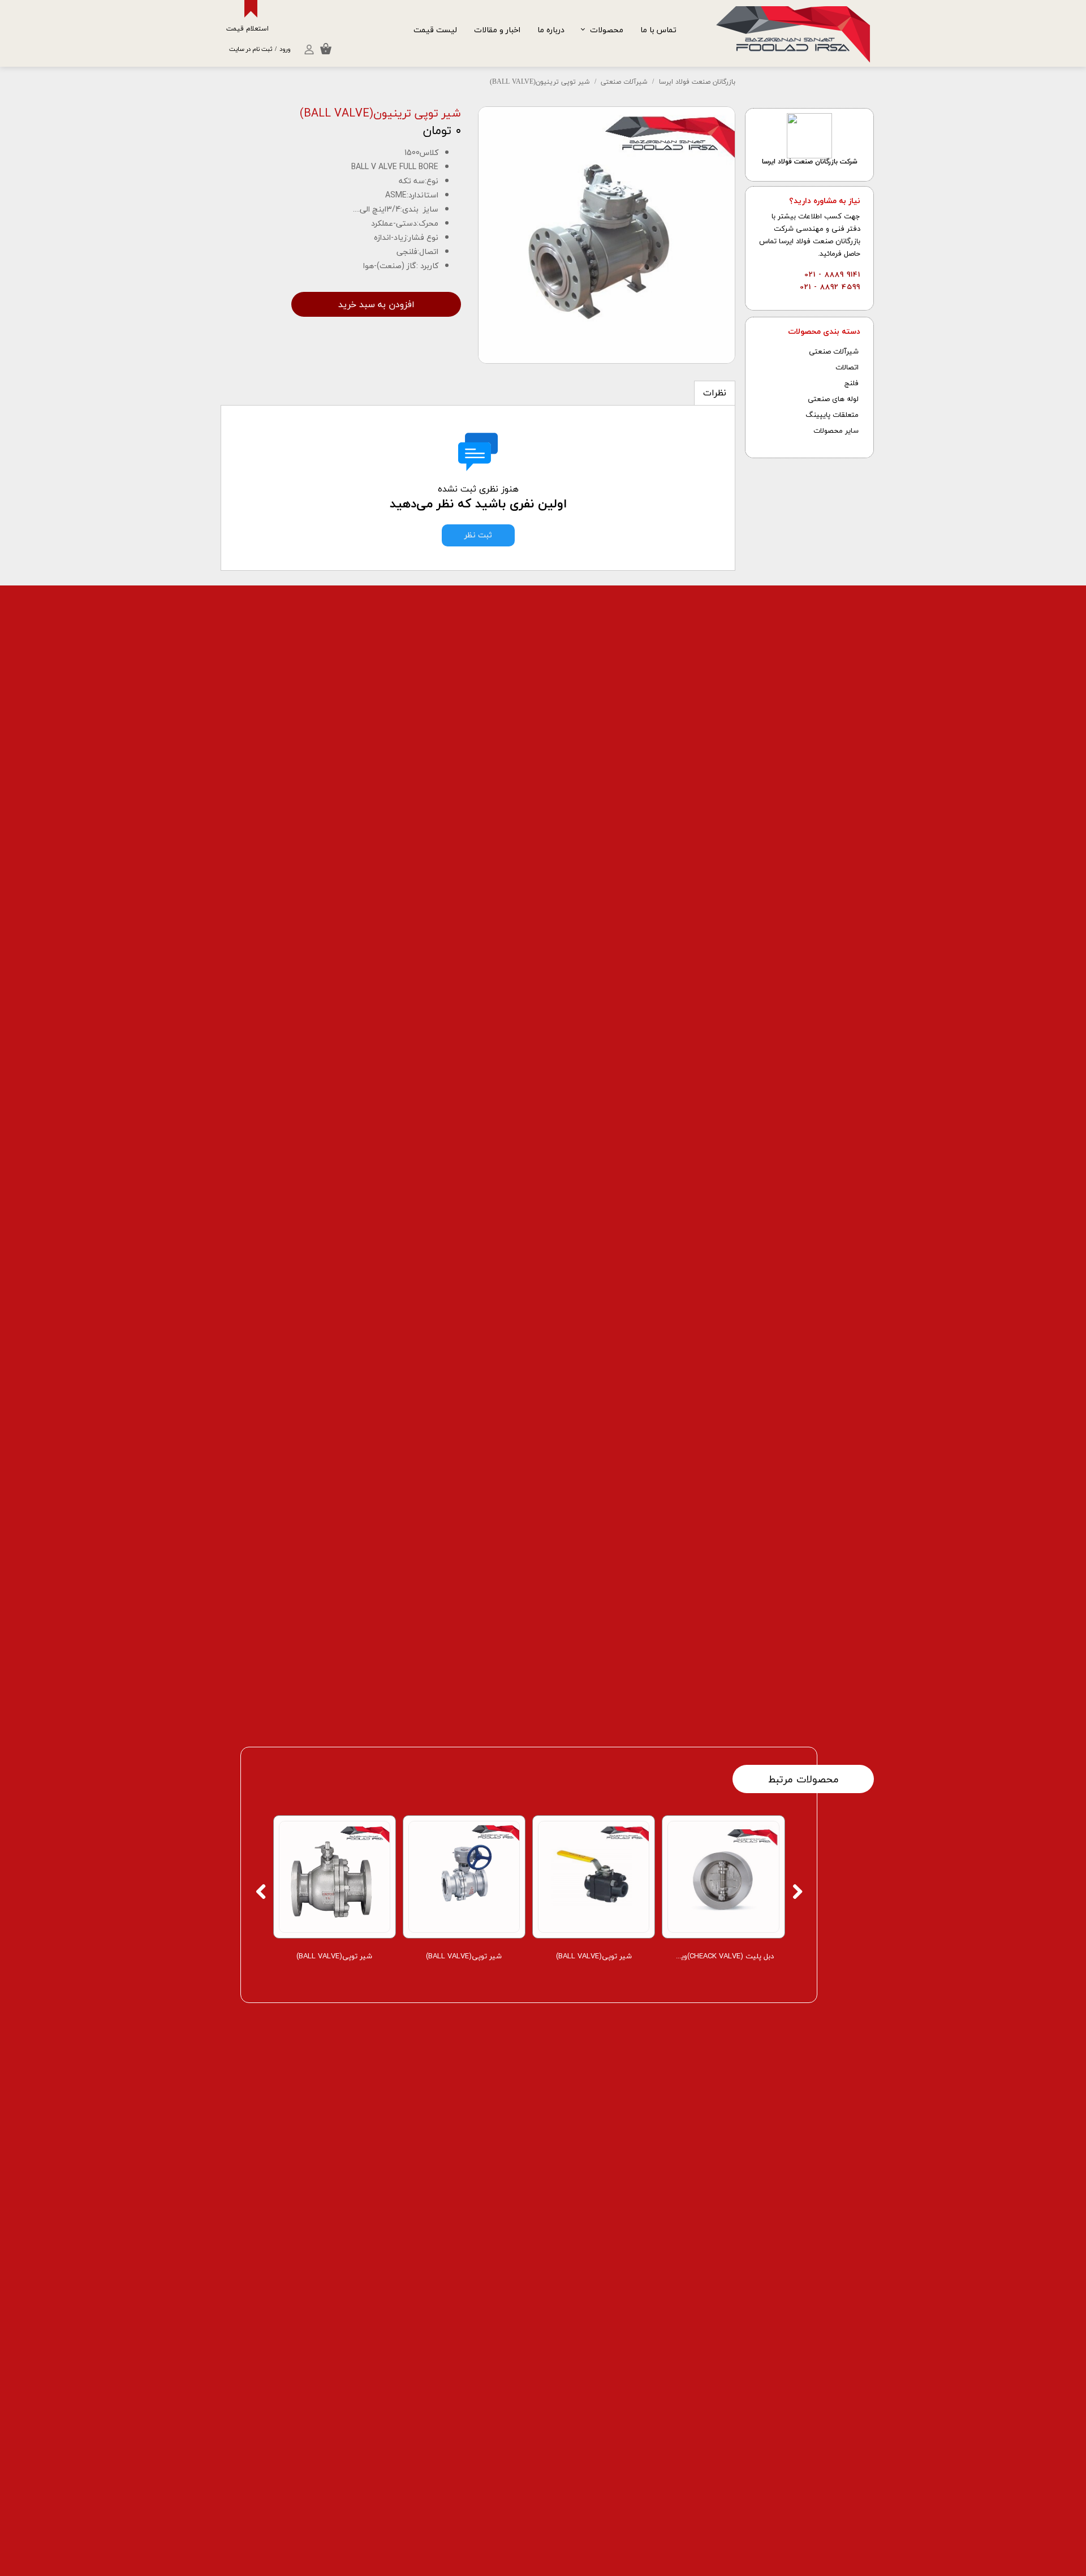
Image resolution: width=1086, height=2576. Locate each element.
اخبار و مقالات (497, 30)
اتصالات (847, 368)
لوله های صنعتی (833, 399)
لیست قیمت (435, 30)
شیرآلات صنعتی (834, 352)
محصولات (607, 30)
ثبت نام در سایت (251, 49)
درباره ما (551, 30)
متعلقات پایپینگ (832, 415)
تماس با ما (658, 30)
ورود (285, 49)
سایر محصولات (836, 431)
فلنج (852, 384)
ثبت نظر (478, 535)
